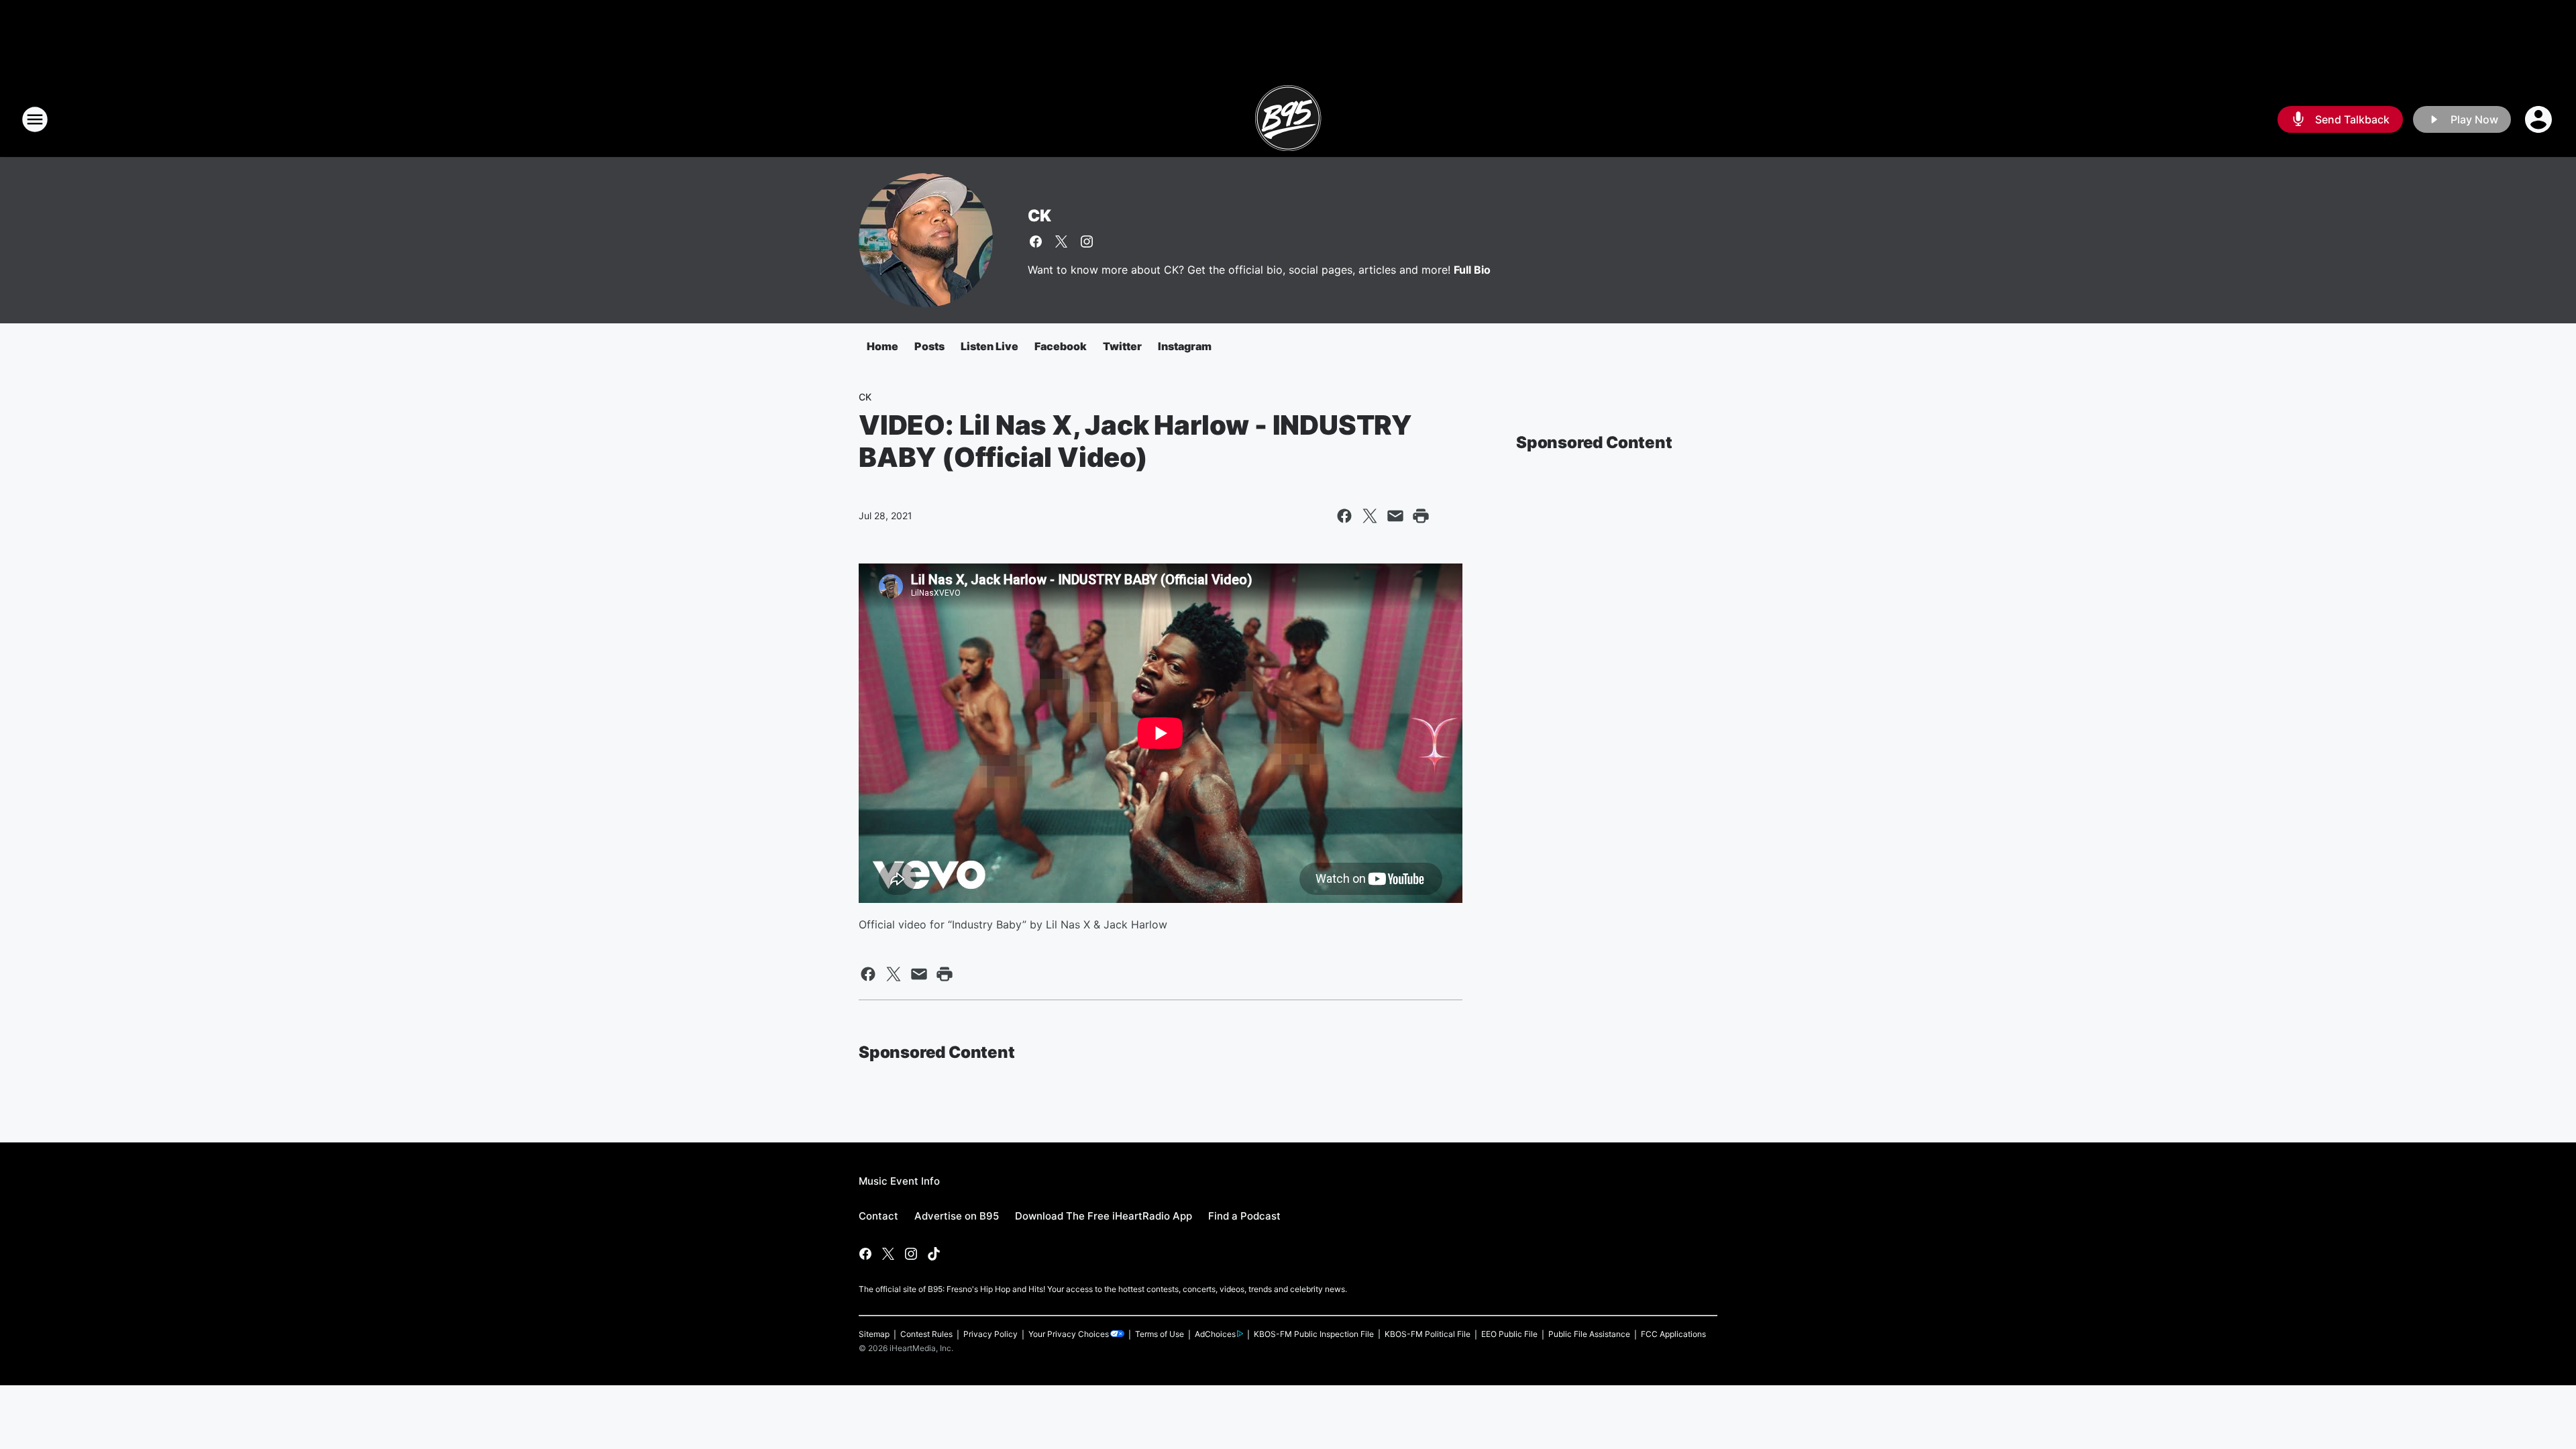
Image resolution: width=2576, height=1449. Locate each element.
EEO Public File (1509, 1334)
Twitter (1122, 346)
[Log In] (2540, 119)
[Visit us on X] (1061, 241)
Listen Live (989, 346)
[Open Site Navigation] (35, 119)
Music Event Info (899, 1181)
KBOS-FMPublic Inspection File (1314, 1334)
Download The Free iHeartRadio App (1104, 1216)
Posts (929, 346)
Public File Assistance (1589, 1334)
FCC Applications (1673, 1334)
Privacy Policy (990, 1334)
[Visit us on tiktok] (934, 1254)
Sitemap (874, 1334)
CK (1039, 216)
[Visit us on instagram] (1087, 241)
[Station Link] (1288, 119)
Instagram (1185, 346)
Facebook (1061, 346)
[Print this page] (1421, 516)
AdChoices (1215, 1334)
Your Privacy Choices (1069, 1334)
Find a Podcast (1244, 1216)
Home (882, 346)
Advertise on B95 (957, 1216)
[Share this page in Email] (1395, 516)
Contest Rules (926, 1334)
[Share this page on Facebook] (1344, 516)
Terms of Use (1160, 1334)
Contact (878, 1216)
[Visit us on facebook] (1036, 241)
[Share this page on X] (1370, 516)
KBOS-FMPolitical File (1428, 1334)
